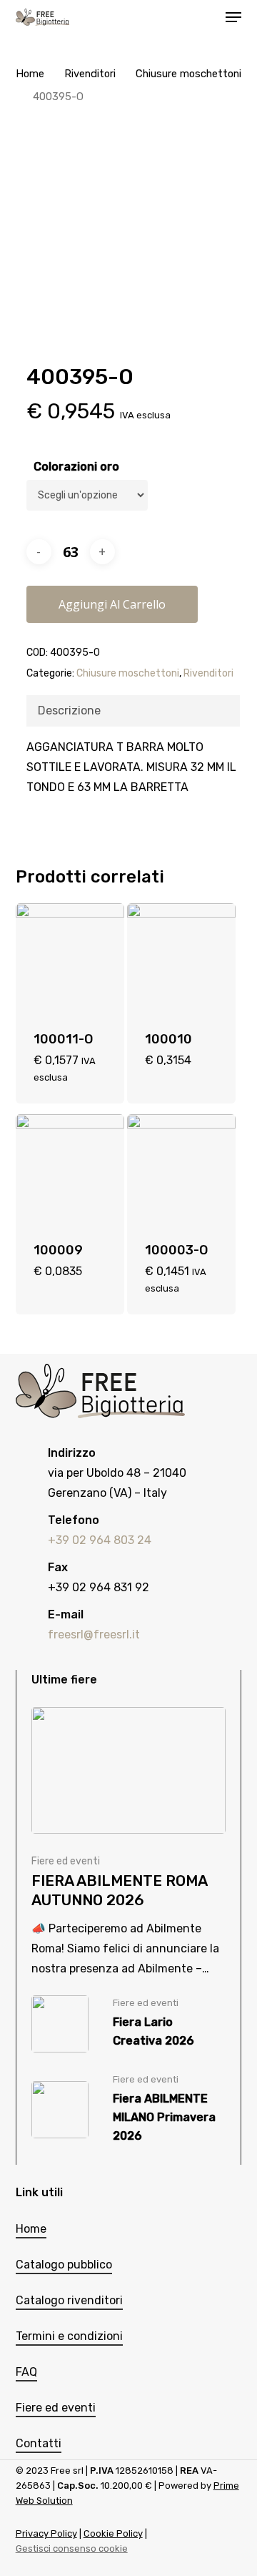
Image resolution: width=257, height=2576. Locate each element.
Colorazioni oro (76, 467)
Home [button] (31, 2229)
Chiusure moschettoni (188, 74)
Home (30, 74)
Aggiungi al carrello (112, 604)
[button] (233, 17)
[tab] (133, 711)
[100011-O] (70, 958)
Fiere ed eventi (66, 1861)
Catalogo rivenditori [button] (69, 2300)
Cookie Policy (113, 2533)
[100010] (181, 958)
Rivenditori (90, 74)
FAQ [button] (26, 2372)
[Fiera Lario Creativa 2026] (128, 2024)
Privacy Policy (46, 2533)
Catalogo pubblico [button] (64, 2265)
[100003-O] (181, 1169)
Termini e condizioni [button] (69, 2336)
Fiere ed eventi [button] (56, 2408)
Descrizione (69, 711)
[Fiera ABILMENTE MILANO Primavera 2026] (128, 2110)
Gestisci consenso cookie (72, 2548)
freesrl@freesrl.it (94, 1634)
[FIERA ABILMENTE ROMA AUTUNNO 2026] (128, 1843)
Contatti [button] (39, 2443)
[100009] (70, 1169)
